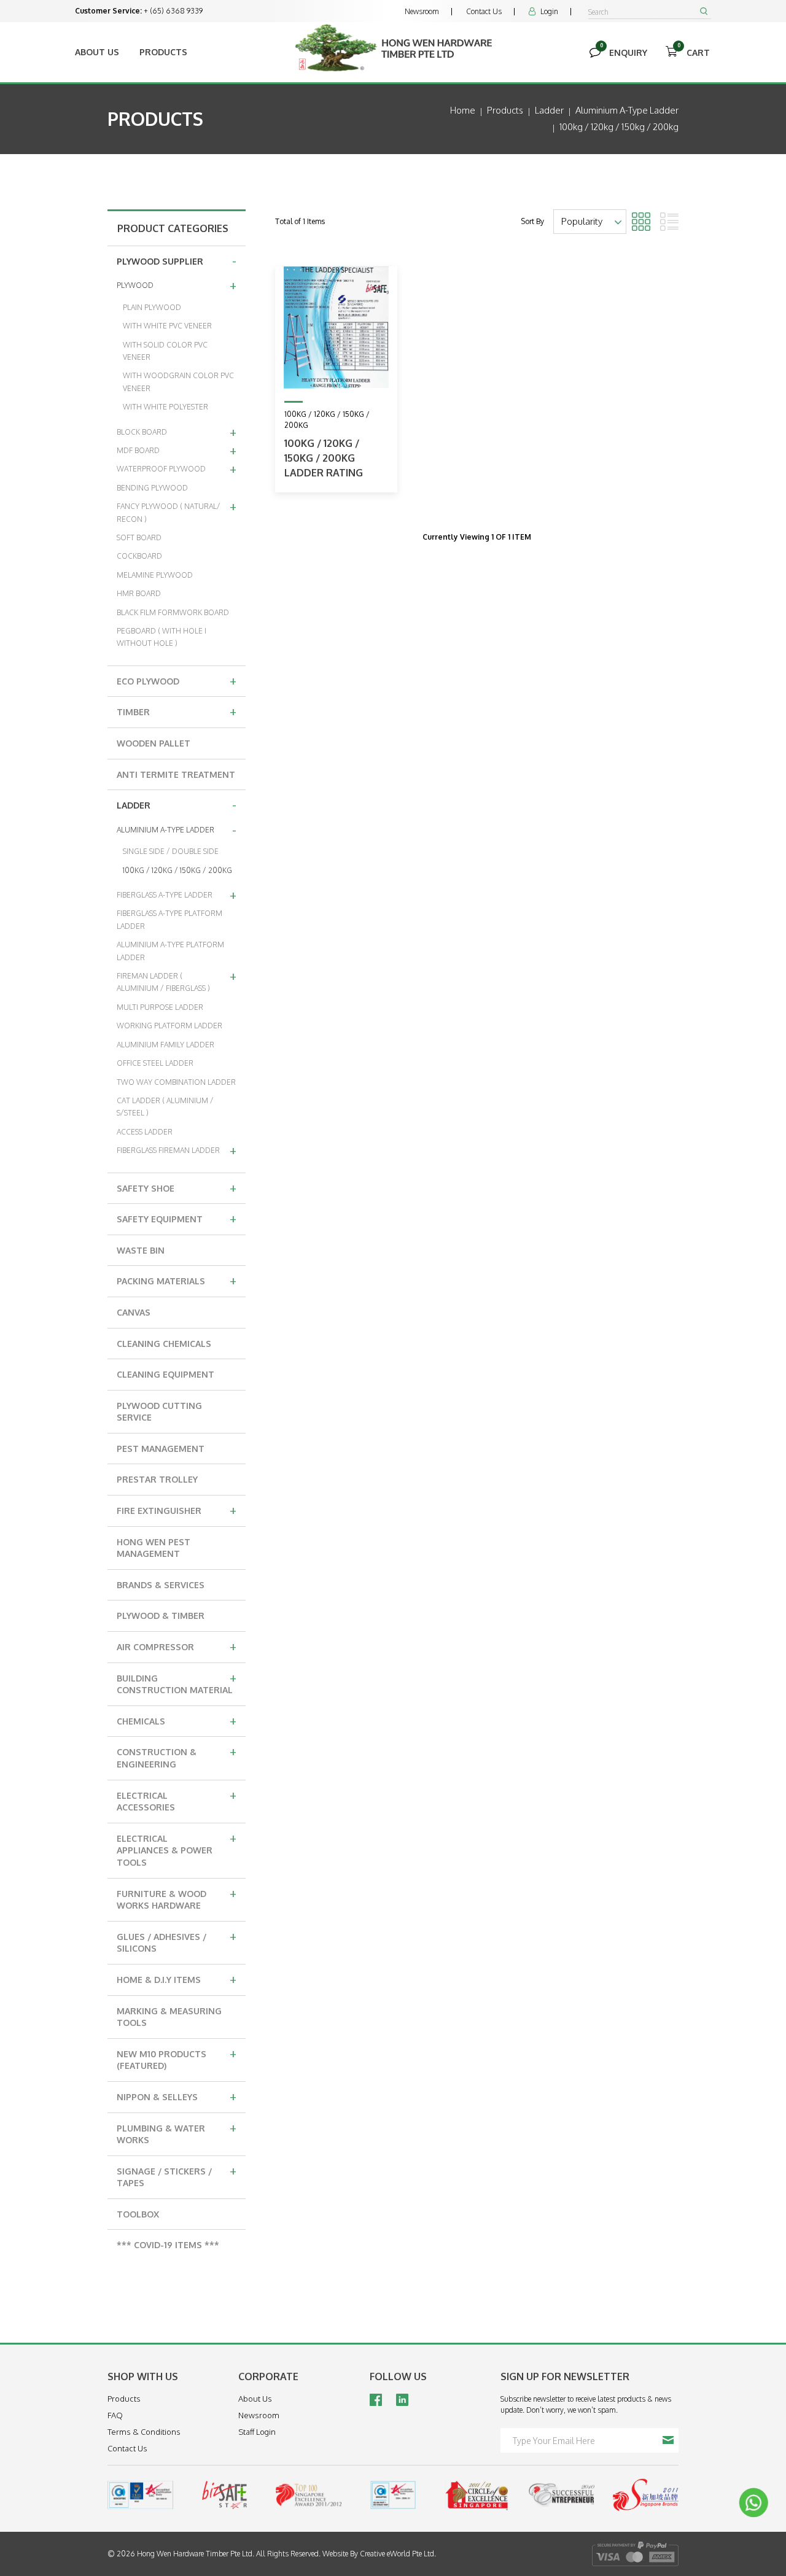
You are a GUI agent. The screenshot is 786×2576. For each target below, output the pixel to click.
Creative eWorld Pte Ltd (397, 2554)
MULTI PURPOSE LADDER (160, 1007)
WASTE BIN (141, 1250)
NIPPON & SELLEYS (177, 2096)
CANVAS (134, 1312)
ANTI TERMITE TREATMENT (176, 774)
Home (463, 110)
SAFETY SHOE (177, 1187)
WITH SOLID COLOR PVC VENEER (165, 351)
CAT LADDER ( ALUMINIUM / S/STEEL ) (165, 1107)
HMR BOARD (139, 593)
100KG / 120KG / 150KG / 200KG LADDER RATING (324, 458)
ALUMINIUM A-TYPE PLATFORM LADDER (170, 951)
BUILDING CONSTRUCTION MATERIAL (177, 1682)
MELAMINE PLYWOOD (155, 575)
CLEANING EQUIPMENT (165, 1374)
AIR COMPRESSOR (177, 1646)
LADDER (177, 804)
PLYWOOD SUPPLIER (177, 260)
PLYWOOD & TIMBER (161, 1616)
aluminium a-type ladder (627, 110)
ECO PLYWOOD (177, 680)
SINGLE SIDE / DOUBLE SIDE (171, 851)
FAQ (115, 2415)
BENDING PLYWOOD (152, 488)
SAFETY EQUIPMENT (177, 1218)
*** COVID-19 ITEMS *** (168, 2245)
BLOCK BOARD (177, 432)
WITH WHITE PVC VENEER (167, 326)
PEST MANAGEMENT (161, 1449)
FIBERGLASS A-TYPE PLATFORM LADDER (169, 919)
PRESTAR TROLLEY (157, 1479)
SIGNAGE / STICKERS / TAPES (177, 2175)
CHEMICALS (177, 1720)
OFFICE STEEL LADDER (155, 1063)
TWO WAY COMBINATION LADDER (176, 1082)
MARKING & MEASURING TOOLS (169, 2017)
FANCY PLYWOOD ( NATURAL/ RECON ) (177, 510)
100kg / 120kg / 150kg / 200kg (619, 127)
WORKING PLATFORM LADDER (169, 1026)
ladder (549, 110)
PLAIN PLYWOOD (152, 307)
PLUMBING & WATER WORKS (177, 2132)
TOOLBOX (138, 2214)
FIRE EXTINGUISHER (177, 1510)
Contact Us (484, 11)
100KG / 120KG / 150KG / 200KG (177, 870)
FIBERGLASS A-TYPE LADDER (177, 894)
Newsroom (422, 11)
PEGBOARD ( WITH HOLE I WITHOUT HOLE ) (161, 637)
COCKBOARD (139, 556)
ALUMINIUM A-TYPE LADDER (177, 829)
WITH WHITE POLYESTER (165, 407)
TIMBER (177, 711)
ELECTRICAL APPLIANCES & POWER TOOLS (177, 1849)
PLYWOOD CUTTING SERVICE (159, 1412)
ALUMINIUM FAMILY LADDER (165, 1045)
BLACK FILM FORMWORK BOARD (173, 612)
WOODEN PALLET (154, 743)
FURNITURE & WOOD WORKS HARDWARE (177, 1898)
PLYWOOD (177, 285)
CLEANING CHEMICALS (164, 1344)
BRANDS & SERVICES (161, 1585)
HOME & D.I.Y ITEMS (177, 1979)
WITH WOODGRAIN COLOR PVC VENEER (178, 382)
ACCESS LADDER (145, 1132)
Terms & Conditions (144, 2432)
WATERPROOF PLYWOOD (177, 468)
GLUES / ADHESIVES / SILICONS (177, 1941)
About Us (97, 52)
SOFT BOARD (139, 537)
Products (163, 52)
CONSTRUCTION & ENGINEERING (177, 1756)
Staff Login (257, 2432)
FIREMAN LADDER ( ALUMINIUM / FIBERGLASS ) (177, 980)
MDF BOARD (177, 450)
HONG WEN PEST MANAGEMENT (154, 1548)
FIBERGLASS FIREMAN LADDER (177, 1150)
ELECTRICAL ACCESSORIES (177, 1800)
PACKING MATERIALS (177, 1280)
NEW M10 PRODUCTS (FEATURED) (177, 2058)
